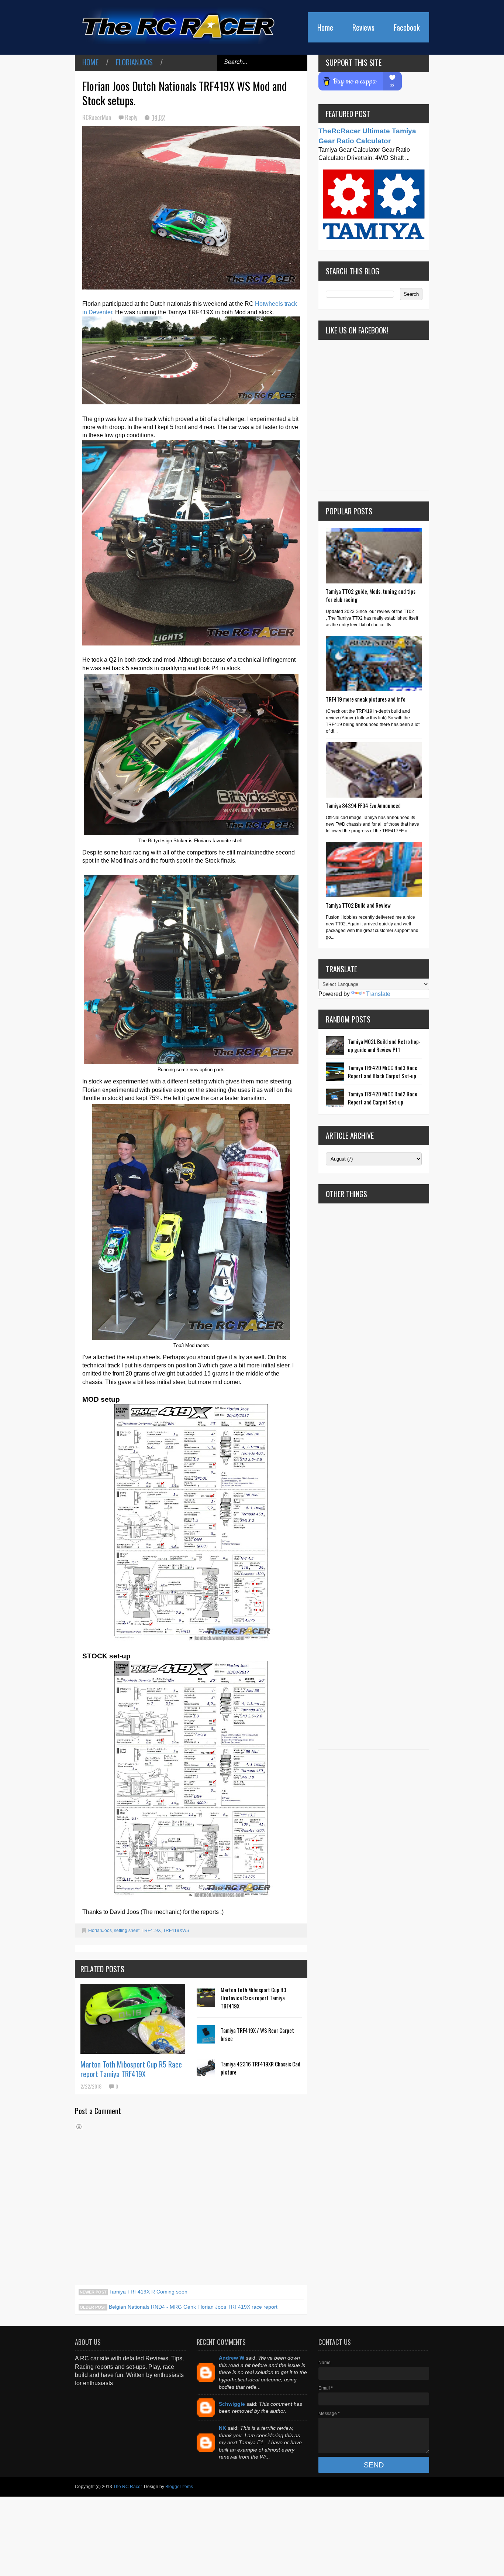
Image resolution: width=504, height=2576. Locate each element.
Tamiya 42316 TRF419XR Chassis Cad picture (260, 2068)
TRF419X (151, 1931)
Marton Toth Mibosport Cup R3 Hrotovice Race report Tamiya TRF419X (253, 1998)
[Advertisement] (374, 1476)
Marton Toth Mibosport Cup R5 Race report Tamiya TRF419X (131, 2069)
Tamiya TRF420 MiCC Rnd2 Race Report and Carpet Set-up (383, 1098)
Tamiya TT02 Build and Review (358, 905)
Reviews (363, 27)
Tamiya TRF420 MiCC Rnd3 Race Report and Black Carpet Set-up (383, 1072)
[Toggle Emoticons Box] (79, 2127)
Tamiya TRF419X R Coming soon (148, 2292)
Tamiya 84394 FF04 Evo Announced (363, 805)
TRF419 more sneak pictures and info (366, 699)
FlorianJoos (134, 62)
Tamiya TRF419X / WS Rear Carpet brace (257, 2034)
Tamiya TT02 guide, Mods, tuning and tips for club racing (371, 595)
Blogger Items (179, 2487)
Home (325, 27)
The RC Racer (127, 2487)
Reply (132, 117)
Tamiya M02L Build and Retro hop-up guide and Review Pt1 (384, 1045)
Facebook (407, 27)
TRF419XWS (176, 1931)
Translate (378, 994)
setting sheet (127, 1931)
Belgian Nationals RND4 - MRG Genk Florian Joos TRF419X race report (192, 2307)
